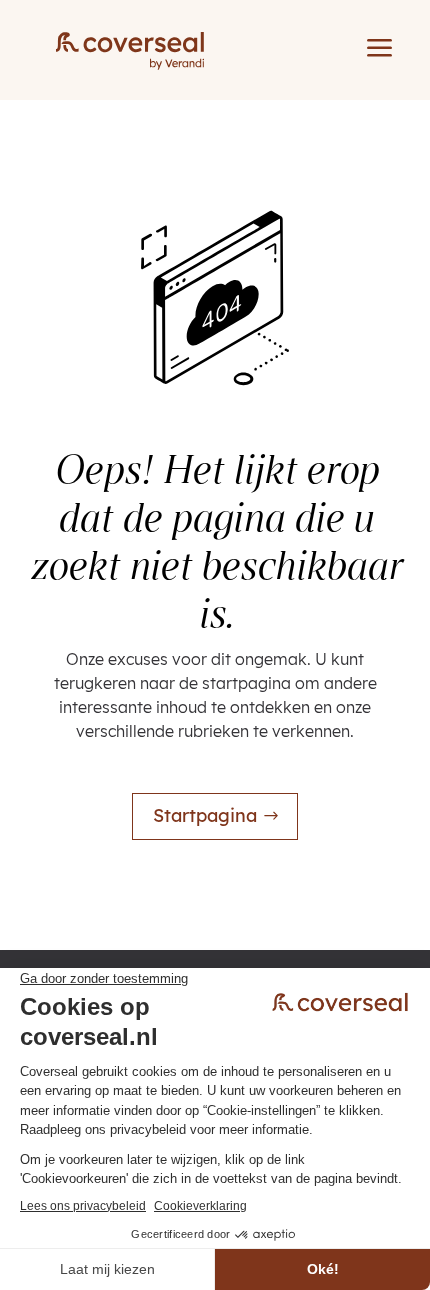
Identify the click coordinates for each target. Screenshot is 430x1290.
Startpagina (205, 815)
